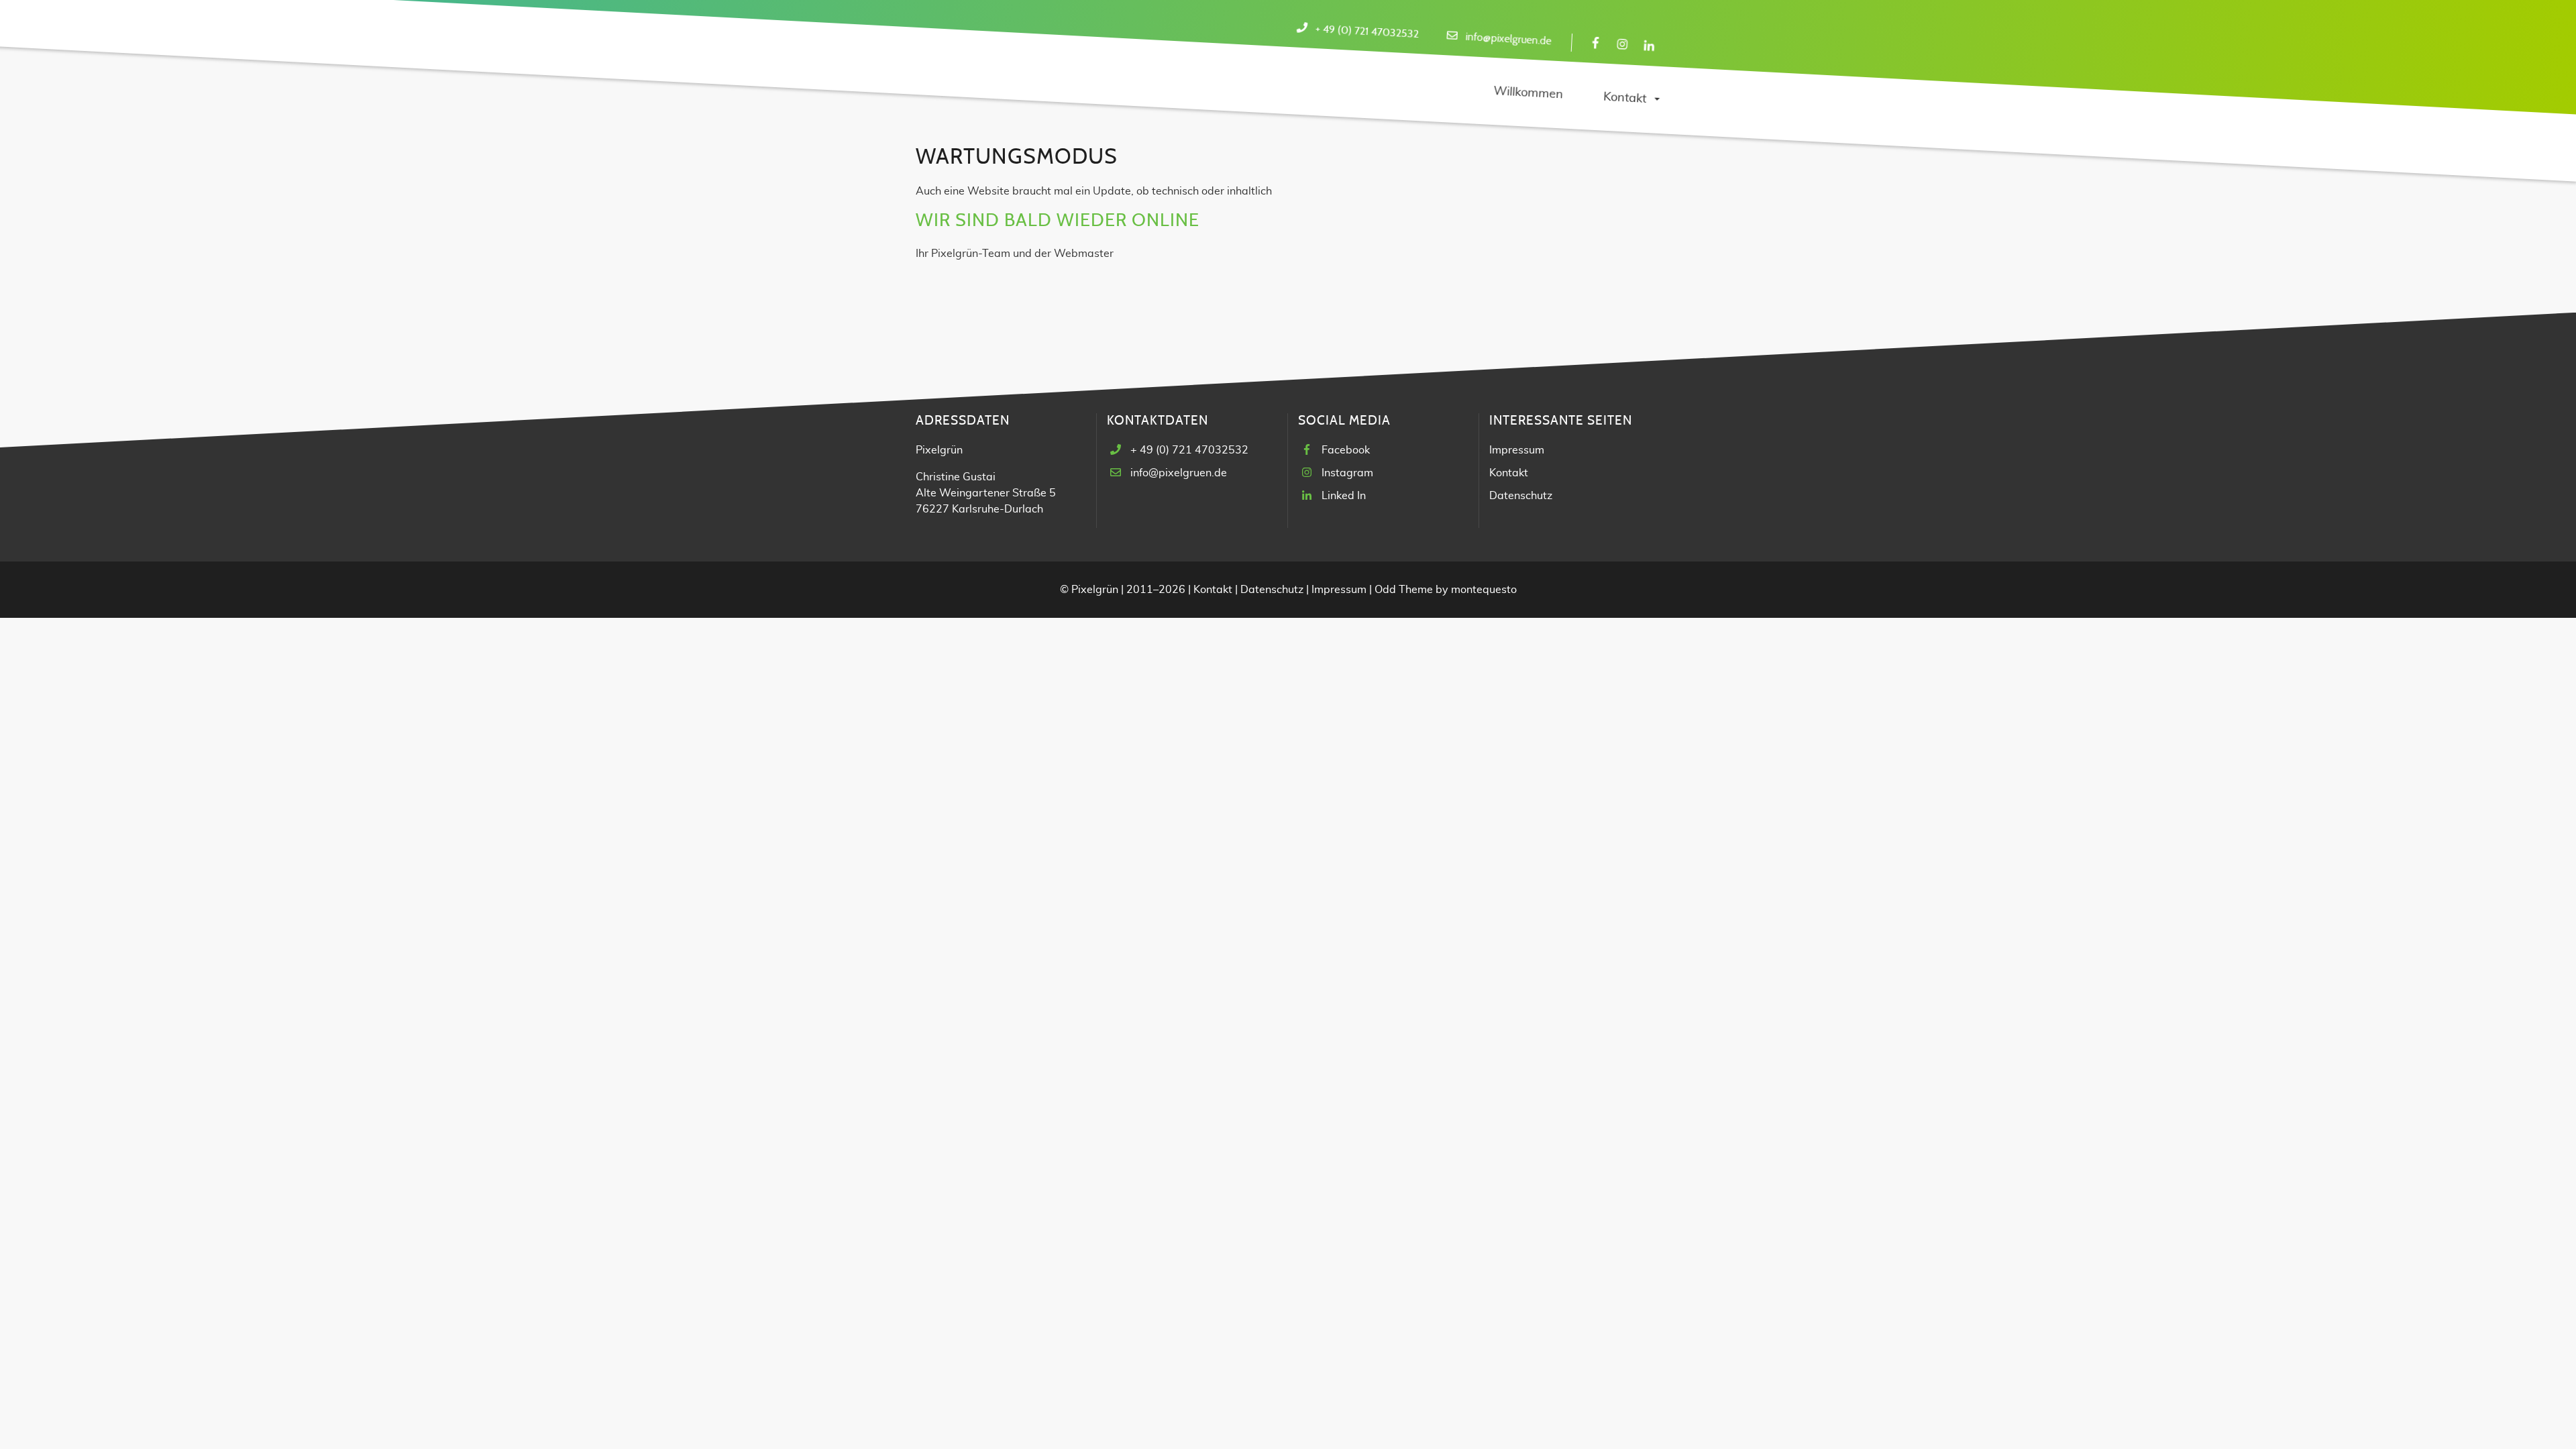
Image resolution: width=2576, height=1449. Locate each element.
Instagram (1347, 473)
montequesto (1484, 590)
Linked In (1344, 496)
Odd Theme (1404, 590)
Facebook (1346, 450)
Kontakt (1509, 473)
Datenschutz (1521, 496)
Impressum (1517, 450)
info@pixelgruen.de (1508, 39)
